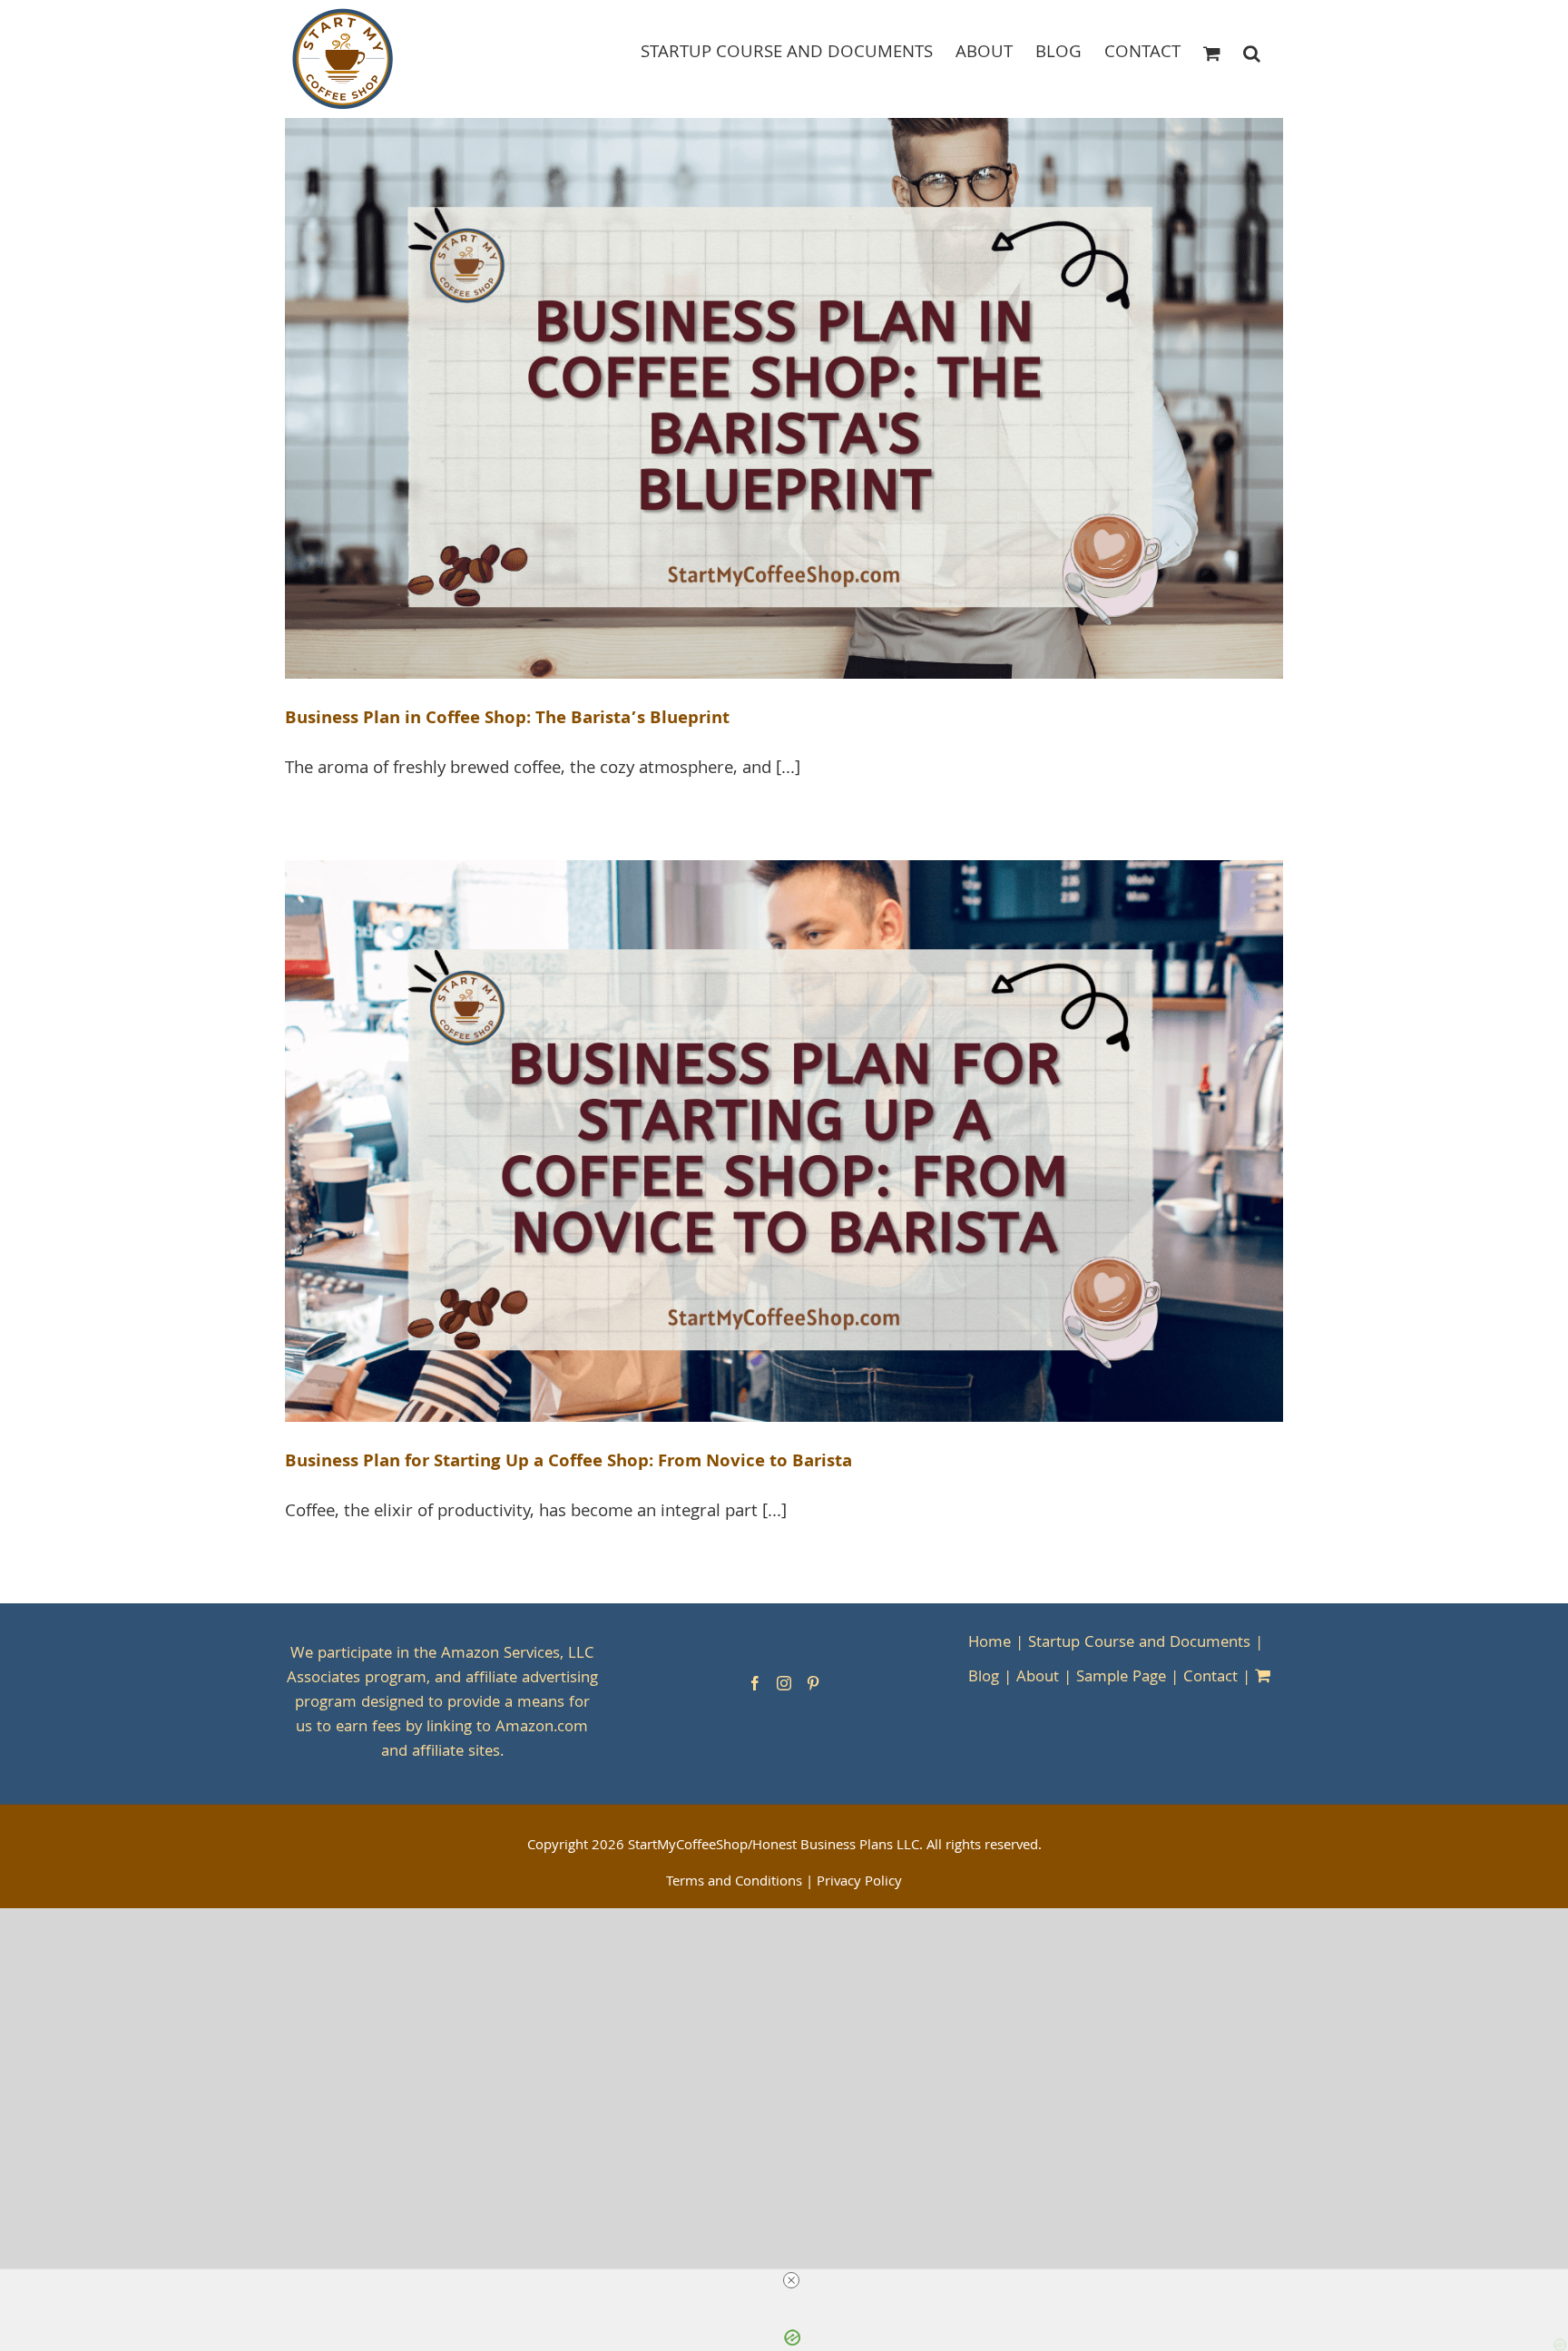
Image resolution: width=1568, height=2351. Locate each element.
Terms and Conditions (734, 1883)
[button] (1252, 52)
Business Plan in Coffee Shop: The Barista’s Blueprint (507, 720)
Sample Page (1121, 1678)
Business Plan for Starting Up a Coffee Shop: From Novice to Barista (568, 1463)
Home (990, 1644)
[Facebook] (755, 1683)
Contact (1210, 1678)
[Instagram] (784, 1683)
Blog (984, 1678)
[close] (791, 2280)
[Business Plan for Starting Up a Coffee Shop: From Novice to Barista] (784, 1141)
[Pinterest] (813, 1683)
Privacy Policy (859, 1883)
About (1038, 1678)
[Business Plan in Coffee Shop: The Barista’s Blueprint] (784, 399)
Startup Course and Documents (1139, 1644)
